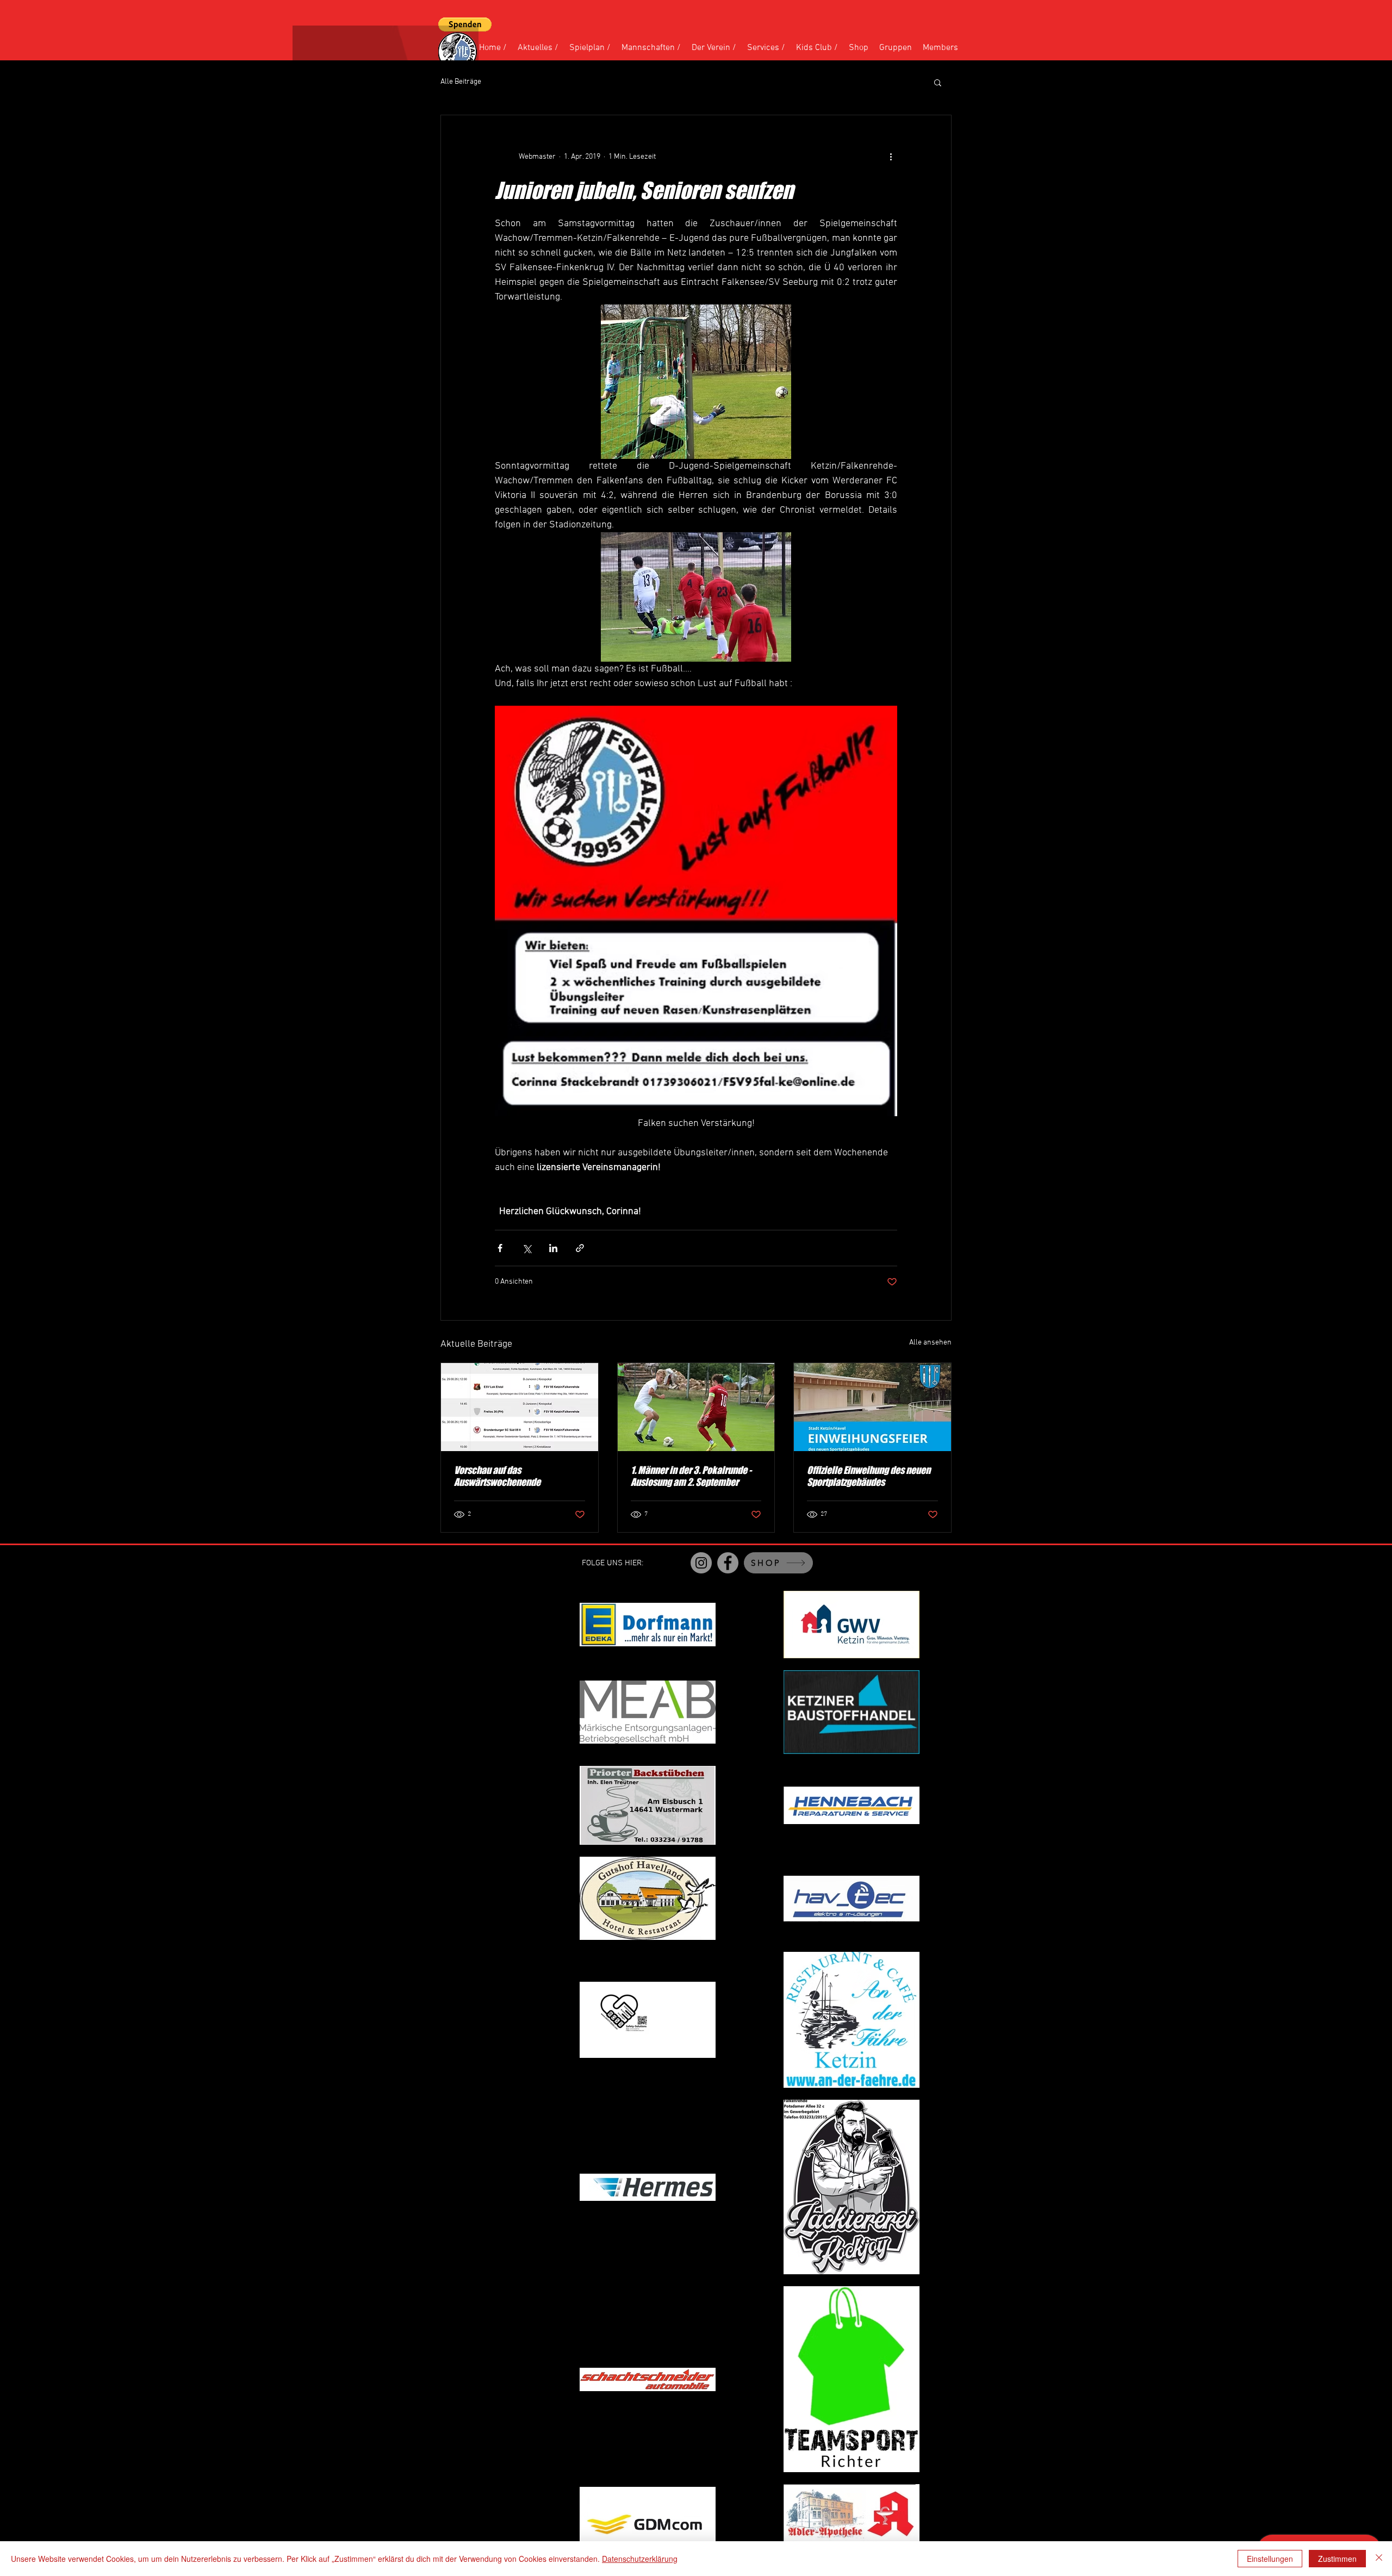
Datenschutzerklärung (640, 2559)
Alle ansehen (930, 1343)
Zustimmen (1337, 2559)
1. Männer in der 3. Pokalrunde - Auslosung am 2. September (691, 1476)
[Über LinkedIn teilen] (553, 1248)
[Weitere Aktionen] (891, 157)
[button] (465, 24)
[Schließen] (1379, 2559)
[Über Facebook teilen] (500, 1248)
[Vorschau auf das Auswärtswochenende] (520, 1407)
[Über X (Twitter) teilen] (527, 1248)
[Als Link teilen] (580, 1248)
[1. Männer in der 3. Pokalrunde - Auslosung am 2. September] (696, 1407)
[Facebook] (728, 1563)
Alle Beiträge (461, 82)
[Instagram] (701, 1563)
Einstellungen (1270, 2559)
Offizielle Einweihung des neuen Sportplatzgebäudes (869, 1476)
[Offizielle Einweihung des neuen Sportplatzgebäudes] (872, 1407)
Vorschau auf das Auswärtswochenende (497, 1476)
